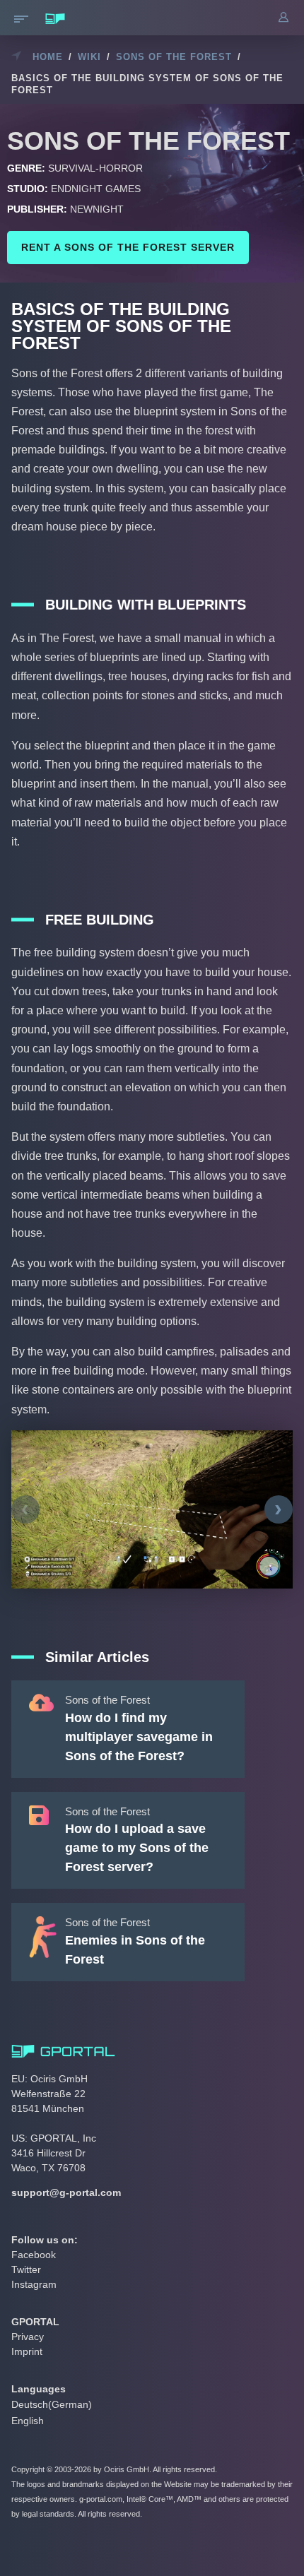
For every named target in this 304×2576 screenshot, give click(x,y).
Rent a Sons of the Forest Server (128, 247)
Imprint (27, 2351)
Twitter (26, 2269)
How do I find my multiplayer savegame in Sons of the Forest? (139, 1737)
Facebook (34, 2255)
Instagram (34, 2284)
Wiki (89, 57)
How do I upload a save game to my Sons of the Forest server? (137, 1848)
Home (48, 57)
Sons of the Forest (174, 57)
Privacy (28, 2337)
